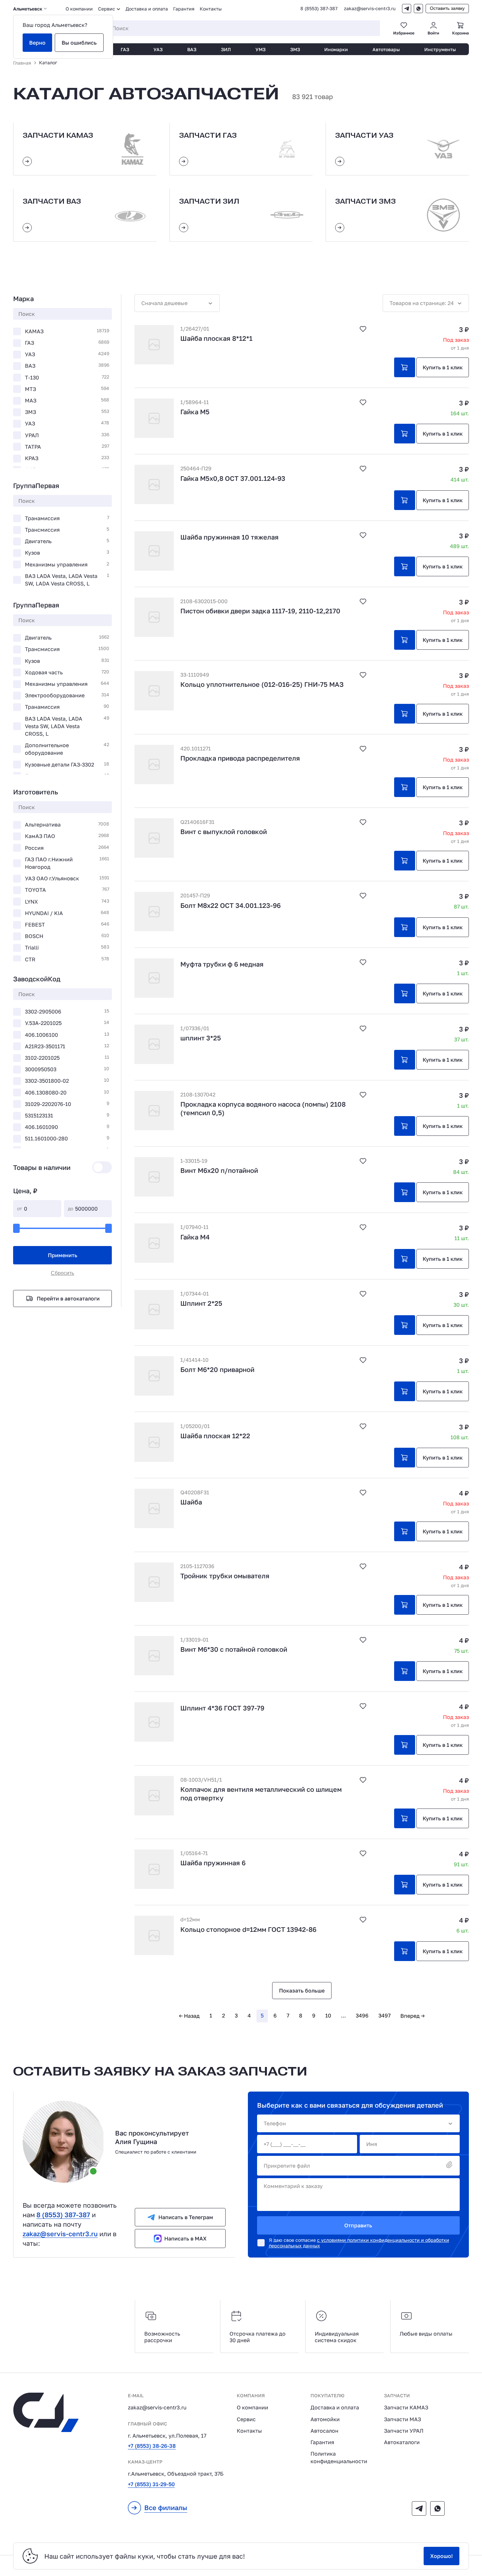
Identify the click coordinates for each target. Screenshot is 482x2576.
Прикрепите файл (287, 2166)
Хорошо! (442, 2556)
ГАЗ (125, 49)
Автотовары (386, 49)
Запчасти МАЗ (402, 2419)
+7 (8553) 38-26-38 (152, 2446)
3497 (384, 2015)
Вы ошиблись (79, 43)
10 (328, 2015)
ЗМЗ (295, 49)
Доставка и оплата (147, 9)
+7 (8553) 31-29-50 (151, 2484)
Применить (63, 1255)
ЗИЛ (226, 49)
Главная (22, 63)
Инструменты (440, 49)
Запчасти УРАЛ (404, 2431)
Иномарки (336, 49)
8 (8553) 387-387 (319, 9)
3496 (362, 2015)
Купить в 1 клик (443, 367)
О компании (79, 9)
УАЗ (158, 49)
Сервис (246, 2419)
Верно (37, 43)
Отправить (358, 2225)
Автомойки (325, 2419)
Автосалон (324, 2431)
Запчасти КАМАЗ (406, 2407)
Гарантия (184, 9)
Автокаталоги (402, 2442)
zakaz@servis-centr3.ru (370, 9)
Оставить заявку (447, 8)
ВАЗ (192, 49)
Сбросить (62, 1273)
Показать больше (302, 1991)
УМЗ (261, 49)
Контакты (211, 9)
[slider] (16, 1228)
